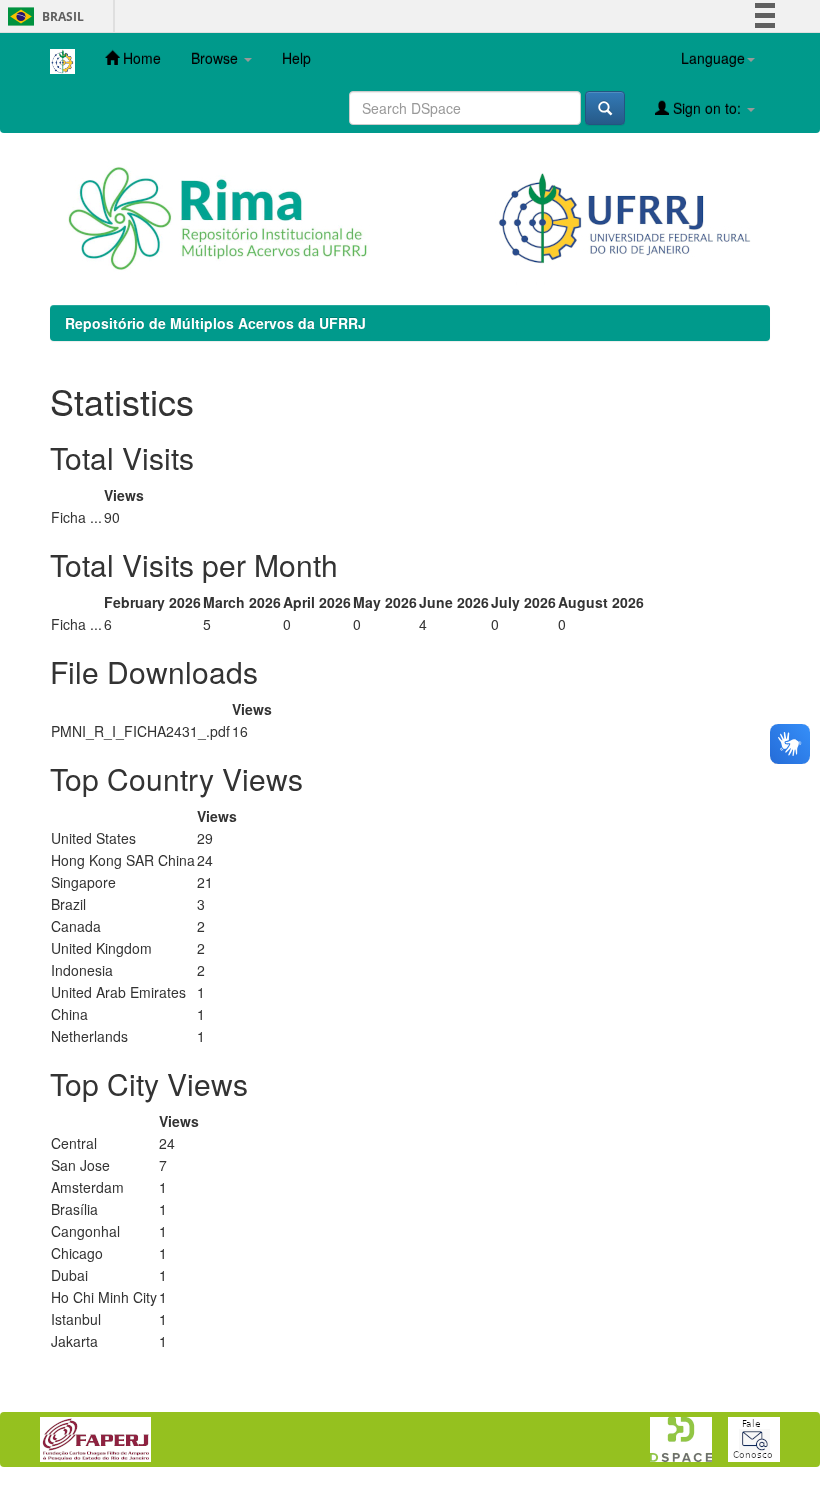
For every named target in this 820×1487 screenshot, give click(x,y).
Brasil (42, 16)
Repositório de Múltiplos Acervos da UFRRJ (215, 323)
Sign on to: (707, 108)
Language (713, 58)
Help (296, 58)
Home (140, 58)
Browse (216, 58)
